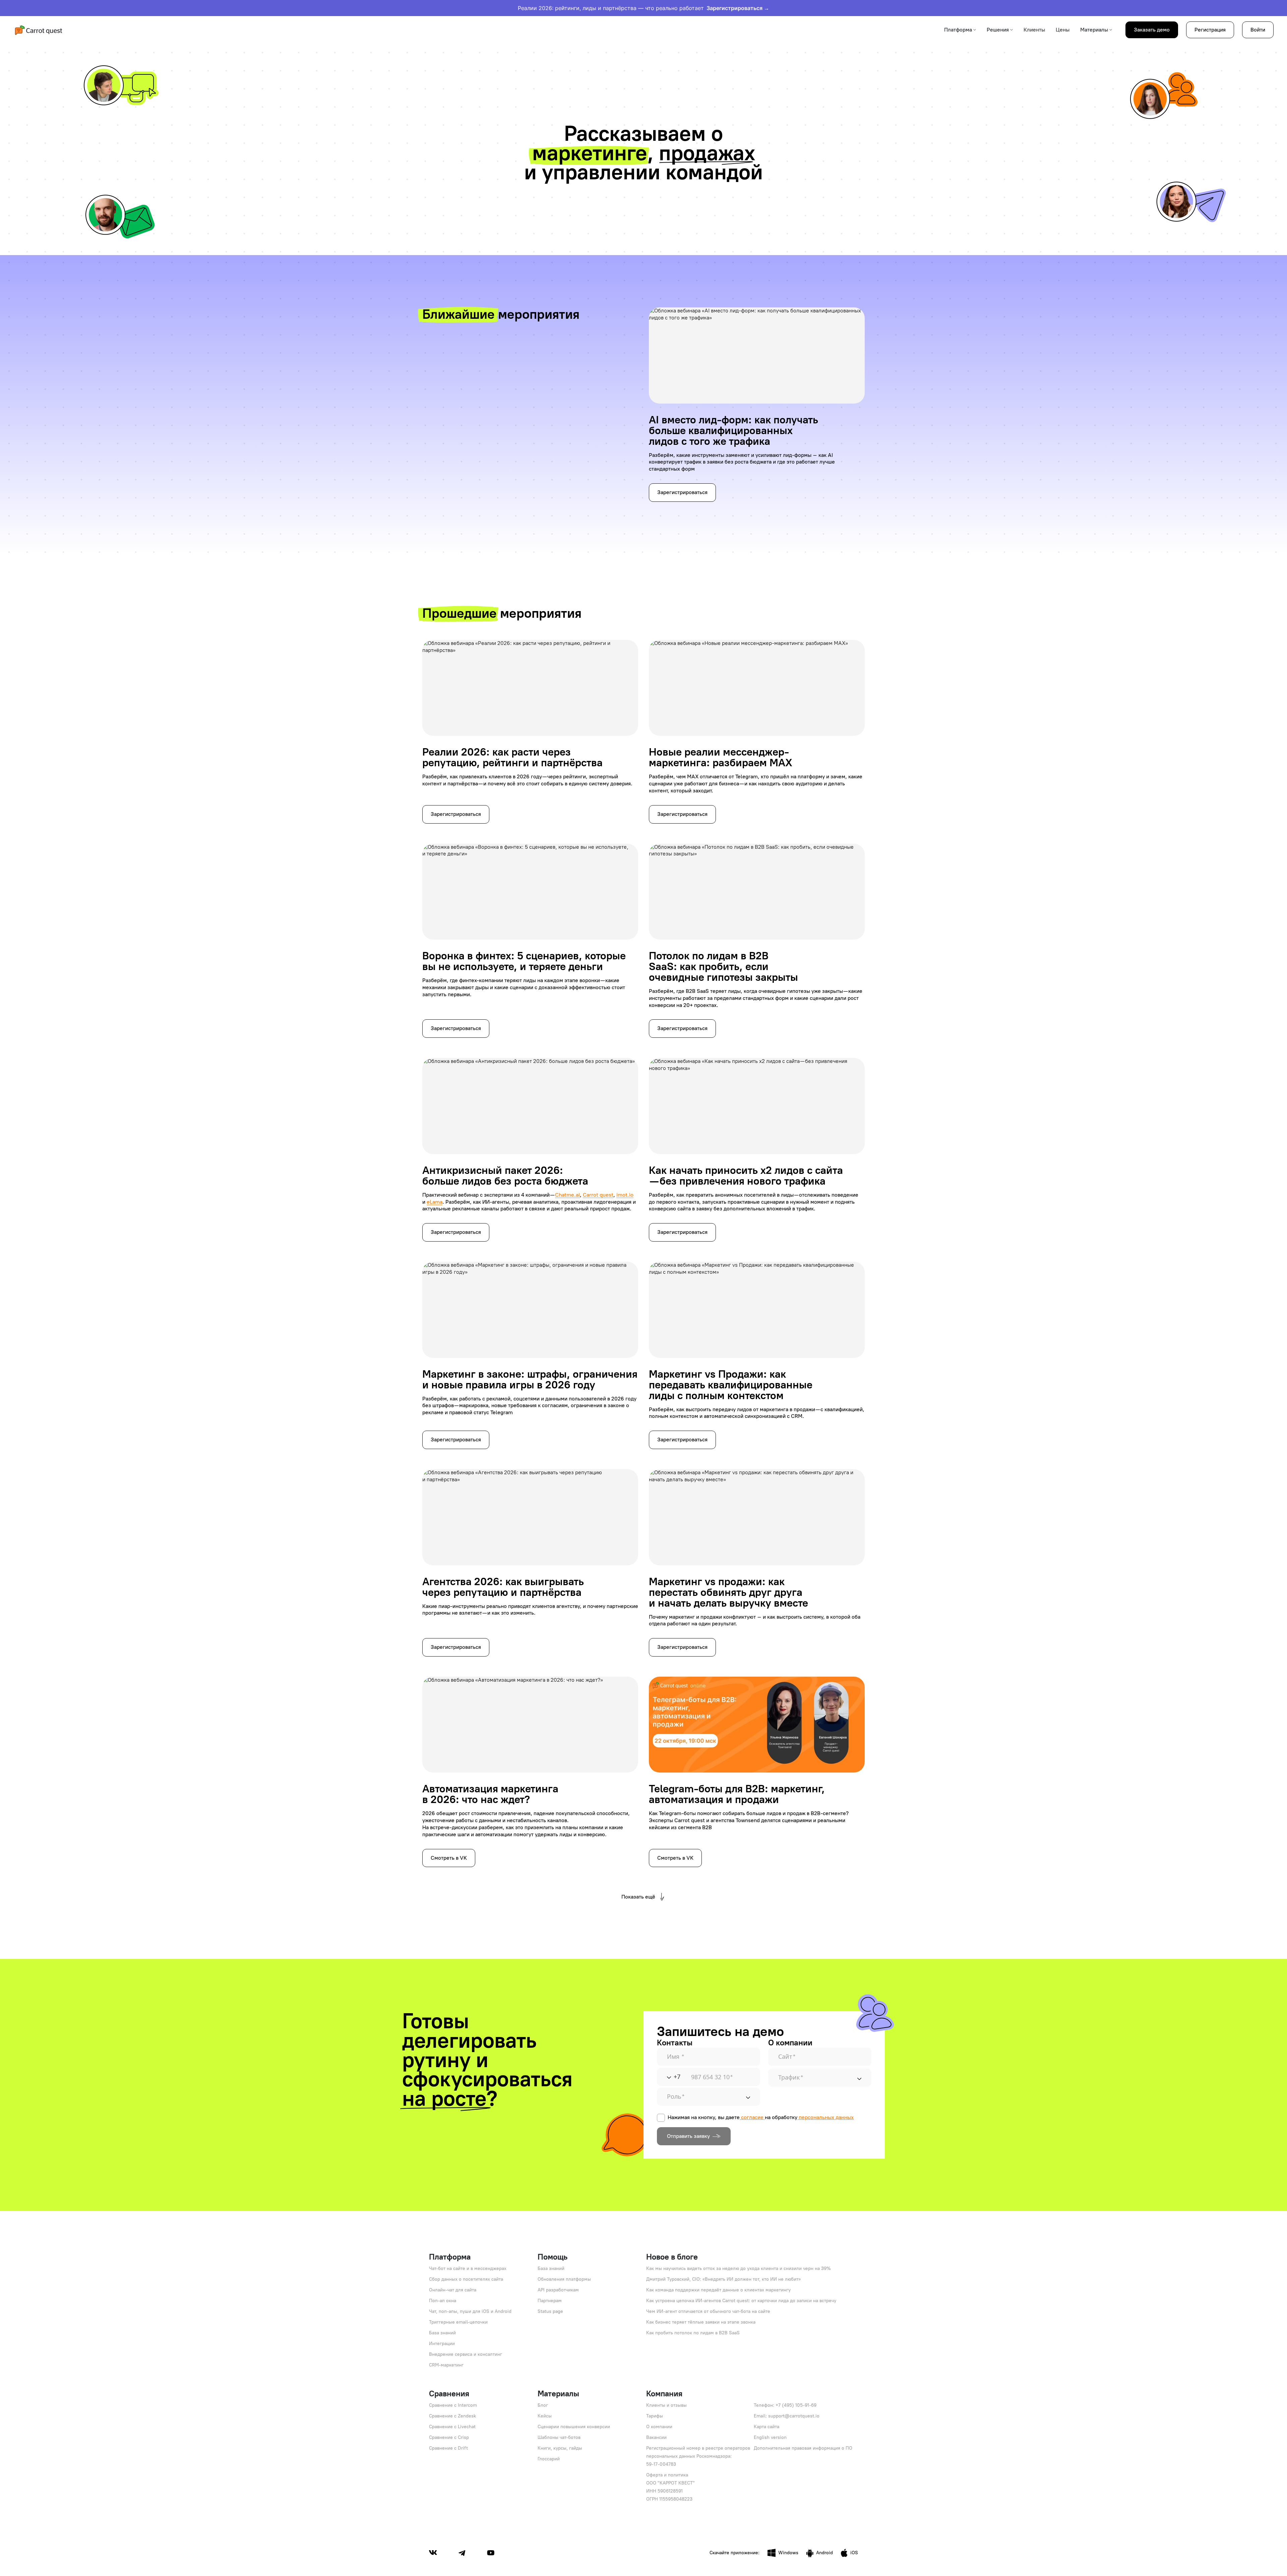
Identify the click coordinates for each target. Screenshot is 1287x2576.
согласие (752, 2117)
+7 (677, 2077)
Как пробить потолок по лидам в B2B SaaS (693, 2333)
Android (824, 2553)
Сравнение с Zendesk (452, 2416)
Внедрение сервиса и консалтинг (466, 2354)
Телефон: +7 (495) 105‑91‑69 (785, 2405)
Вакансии (656, 2437)
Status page (550, 2311)
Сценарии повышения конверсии (574, 2427)
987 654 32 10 (712, 2077)
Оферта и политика (667, 2475)
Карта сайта (767, 2427)
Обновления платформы (564, 2279)
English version (770, 2437)
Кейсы (545, 2416)
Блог (543, 2405)
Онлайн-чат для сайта (453, 2290)
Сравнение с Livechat (452, 2427)
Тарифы (655, 2416)
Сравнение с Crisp (449, 2437)
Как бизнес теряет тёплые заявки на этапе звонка (701, 2322)
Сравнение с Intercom (453, 2405)
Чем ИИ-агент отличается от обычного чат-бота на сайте (708, 2311)
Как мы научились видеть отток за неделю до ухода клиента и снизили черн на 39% (739, 2268)
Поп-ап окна (443, 2301)
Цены (1063, 30)
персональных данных (826, 2117)
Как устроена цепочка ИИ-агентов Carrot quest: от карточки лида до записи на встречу (741, 2301)
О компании (659, 2427)
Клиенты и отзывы (666, 2405)
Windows (788, 2553)
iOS (854, 2553)
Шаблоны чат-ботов (559, 2437)
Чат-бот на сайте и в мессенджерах (468, 2268)
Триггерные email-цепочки (458, 2322)
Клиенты (1034, 30)
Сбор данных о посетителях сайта (466, 2279)
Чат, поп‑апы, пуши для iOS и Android (470, 2311)
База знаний (442, 2333)
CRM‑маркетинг (446, 2365)
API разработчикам (558, 2290)
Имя (676, 2057)
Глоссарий (549, 2459)
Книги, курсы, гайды (560, 2448)
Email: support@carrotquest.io (787, 2416)
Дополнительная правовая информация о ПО (803, 2448)
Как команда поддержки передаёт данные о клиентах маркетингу (718, 2290)
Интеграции (442, 2344)
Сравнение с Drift (448, 2448)
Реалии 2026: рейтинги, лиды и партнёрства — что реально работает (643, 8)
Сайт (787, 2057)
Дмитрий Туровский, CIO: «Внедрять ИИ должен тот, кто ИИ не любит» (723, 2279)
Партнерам (550, 2301)
